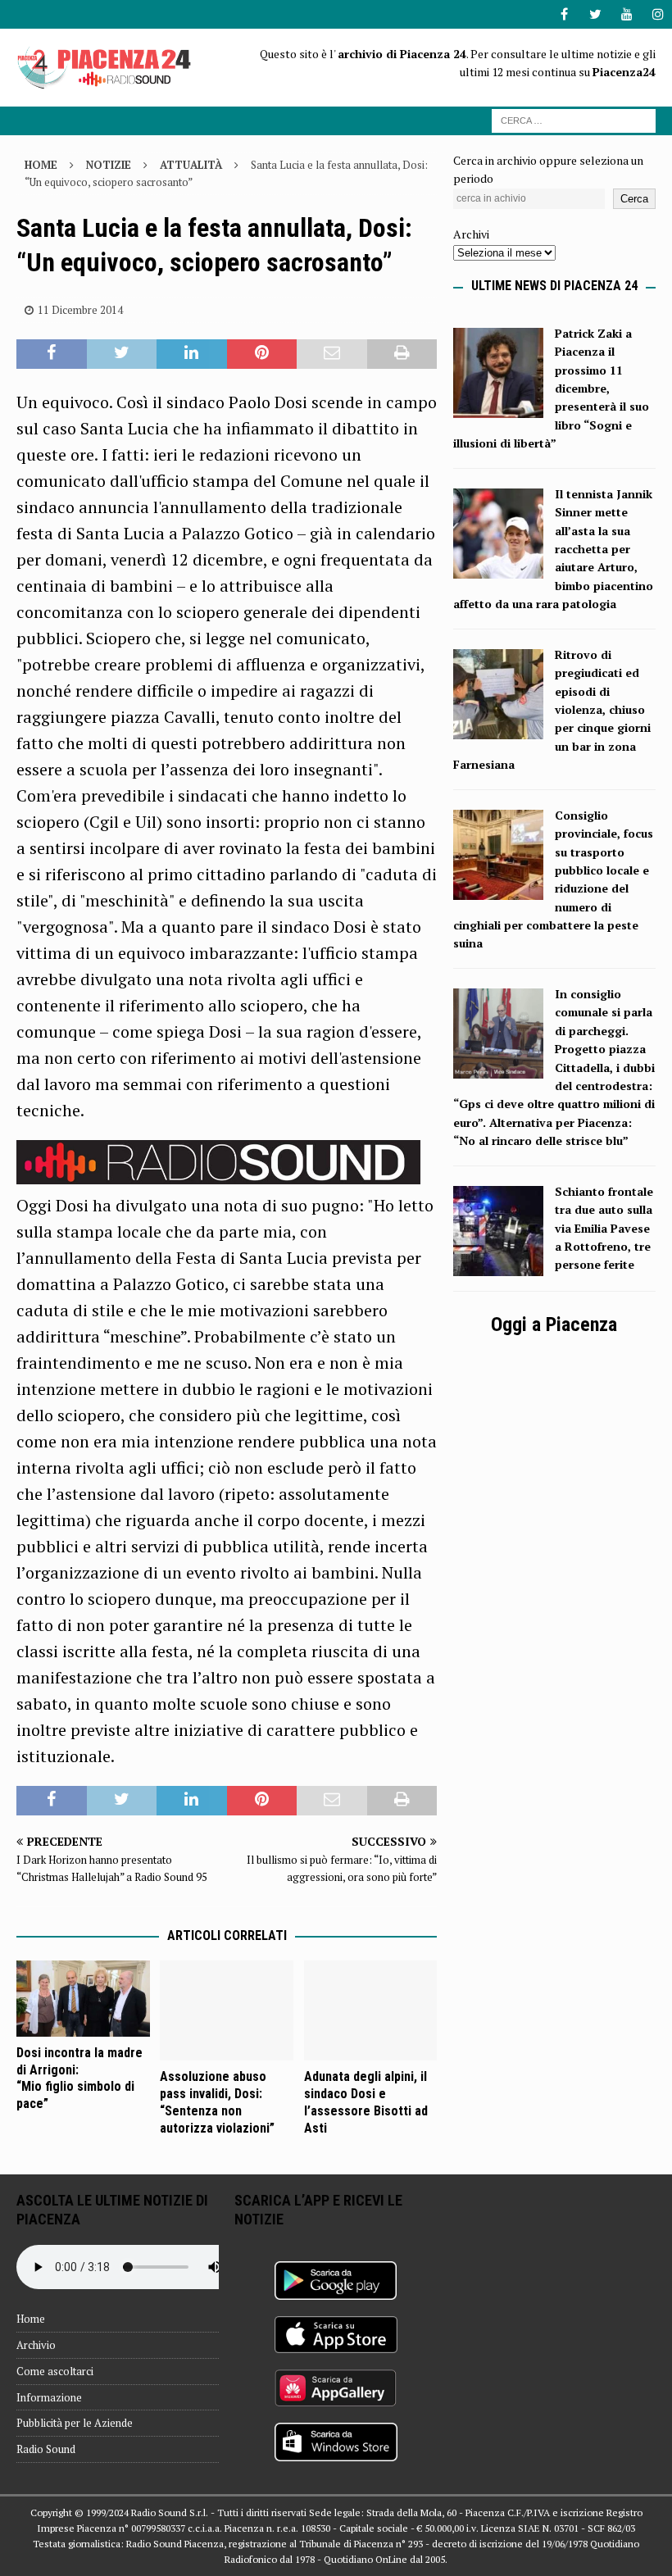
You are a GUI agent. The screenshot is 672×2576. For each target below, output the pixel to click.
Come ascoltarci (55, 2371)
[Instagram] (658, 14)
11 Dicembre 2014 (80, 310)
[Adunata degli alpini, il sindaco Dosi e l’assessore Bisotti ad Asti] (371, 2010)
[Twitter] (595, 14)
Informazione (49, 2397)
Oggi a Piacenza (554, 1324)
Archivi (471, 234)
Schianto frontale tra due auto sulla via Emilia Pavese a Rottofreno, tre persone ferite (604, 1228)
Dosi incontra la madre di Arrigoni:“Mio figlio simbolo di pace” (79, 2078)
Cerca (634, 199)
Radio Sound (46, 2449)
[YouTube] (627, 14)
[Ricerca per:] (574, 119)
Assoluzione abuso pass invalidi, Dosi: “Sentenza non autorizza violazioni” (217, 2102)
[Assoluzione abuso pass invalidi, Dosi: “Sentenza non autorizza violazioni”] (227, 2010)
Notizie (109, 165)
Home (31, 2319)
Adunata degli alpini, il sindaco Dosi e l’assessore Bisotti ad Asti (366, 2102)
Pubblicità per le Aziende (75, 2423)
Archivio (36, 2345)
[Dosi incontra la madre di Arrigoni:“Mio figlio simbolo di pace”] (83, 1999)
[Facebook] (564, 14)
